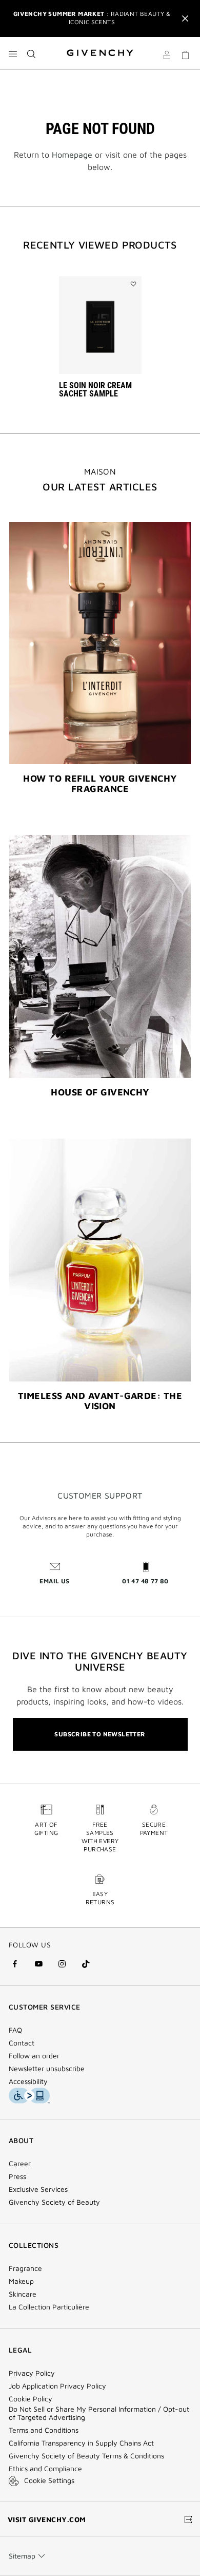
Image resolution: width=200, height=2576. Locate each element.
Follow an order (34, 2056)
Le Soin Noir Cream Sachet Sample (95, 390)
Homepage (72, 155)
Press (17, 2176)
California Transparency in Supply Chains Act (81, 2443)
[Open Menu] (13, 54)
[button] (167, 56)
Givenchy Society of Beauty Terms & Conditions (86, 2456)
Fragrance (25, 2268)
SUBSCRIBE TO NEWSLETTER (100, 1734)
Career (20, 2164)
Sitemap (22, 2556)
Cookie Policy (31, 2399)
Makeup (21, 2281)
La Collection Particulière (49, 2307)
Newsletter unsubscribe (47, 2069)
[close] (185, 18)
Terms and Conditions (44, 2430)
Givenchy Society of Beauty (54, 2202)
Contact (22, 2043)
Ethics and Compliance (45, 2469)
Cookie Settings (49, 2480)
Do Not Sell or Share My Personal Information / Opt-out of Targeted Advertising (99, 2413)
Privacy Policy (32, 2373)
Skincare (23, 2294)
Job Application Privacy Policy (57, 2386)
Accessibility (28, 2081)
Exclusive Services (38, 2189)
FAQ (15, 2030)
